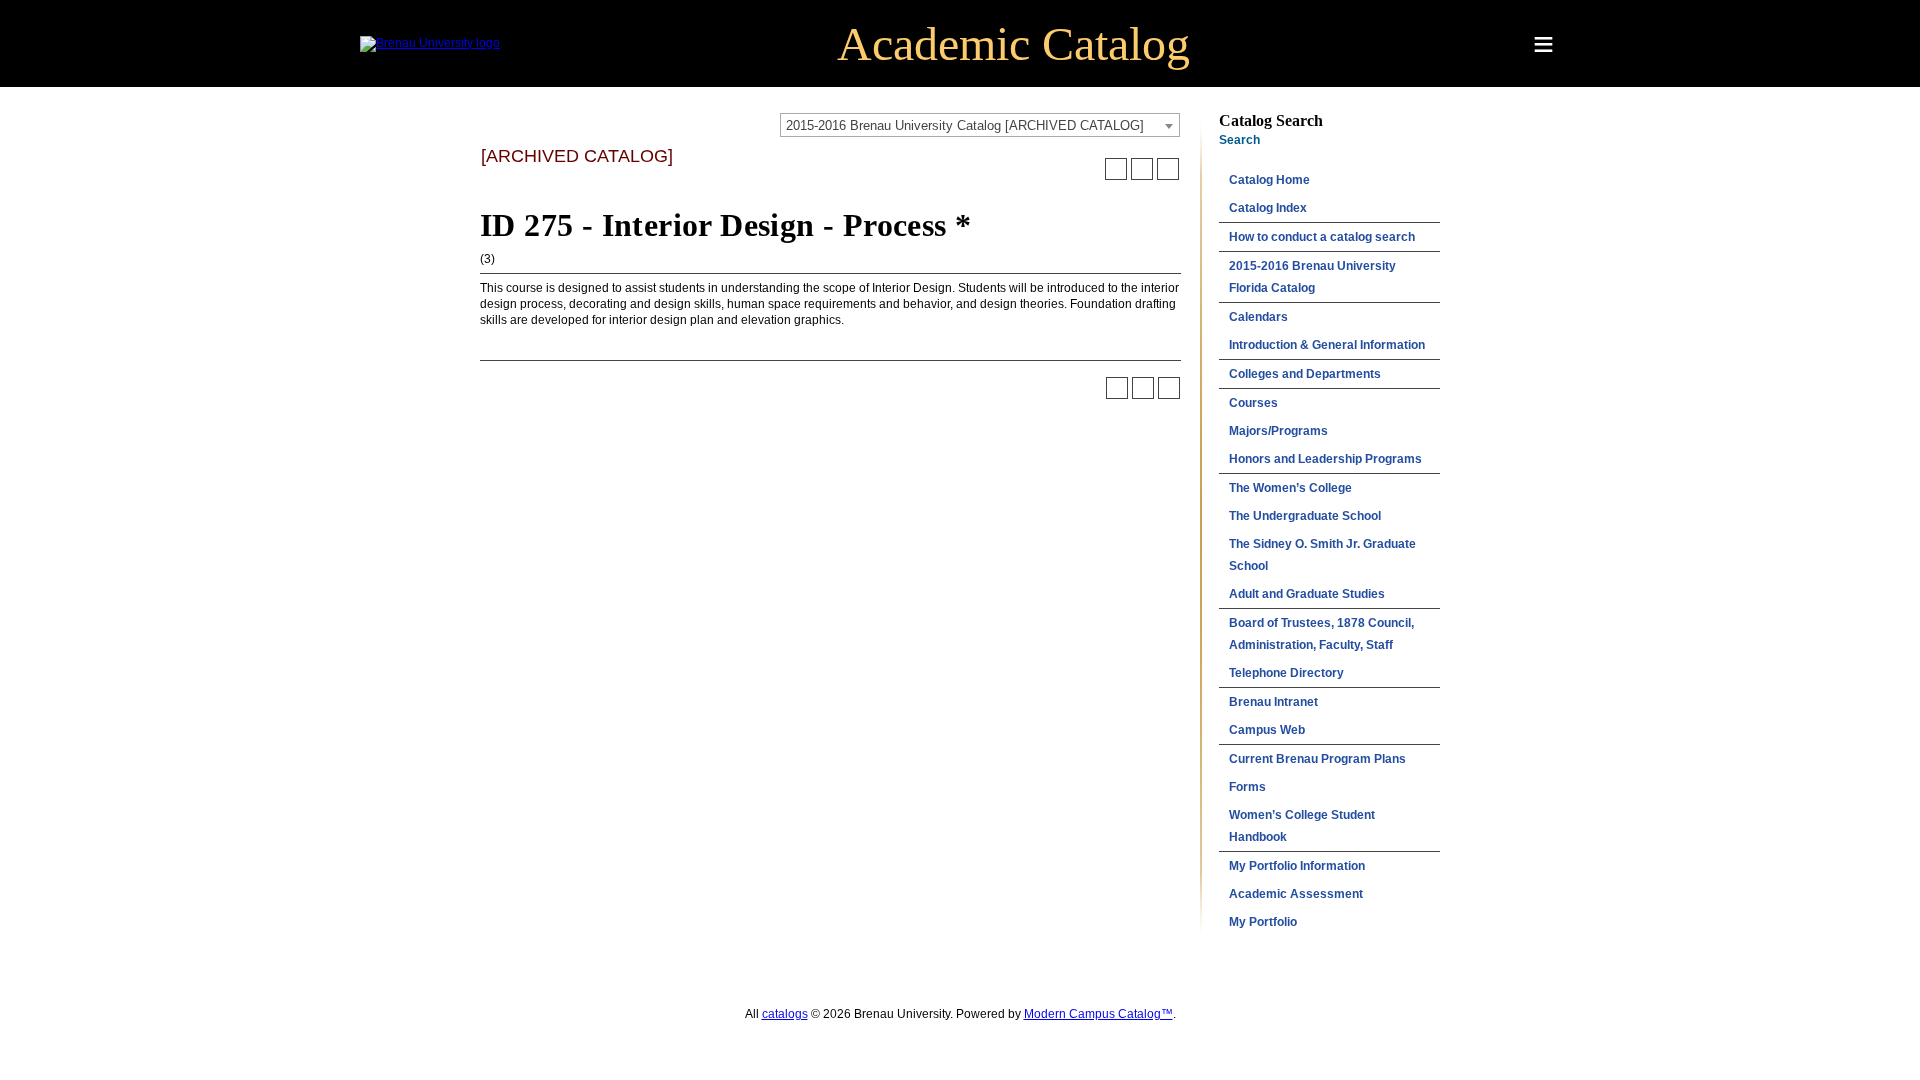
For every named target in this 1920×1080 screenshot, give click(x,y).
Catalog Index (1268, 208)
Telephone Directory (1286, 673)
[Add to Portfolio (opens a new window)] (1116, 169)
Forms (1247, 787)
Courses (1253, 403)
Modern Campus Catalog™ (1098, 1014)
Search (1239, 140)
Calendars (1258, 317)
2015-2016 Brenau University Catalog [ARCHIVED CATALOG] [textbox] (965, 125)
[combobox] (980, 125)
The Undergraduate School (1305, 516)
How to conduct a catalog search (1322, 237)
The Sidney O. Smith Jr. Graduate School (1322, 555)
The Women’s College (1290, 488)
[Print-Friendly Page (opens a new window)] (1142, 169)
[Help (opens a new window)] (1168, 169)
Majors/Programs (1278, 431)
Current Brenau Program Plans (1317, 759)
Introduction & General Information (1327, 345)
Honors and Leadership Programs (1325, 459)
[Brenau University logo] (430, 43)
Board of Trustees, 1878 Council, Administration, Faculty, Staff (1321, 634)
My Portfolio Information (1297, 866)
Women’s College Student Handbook (1302, 826)
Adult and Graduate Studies (1307, 594)
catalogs (785, 1014)
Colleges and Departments (1305, 374)
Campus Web (1267, 730)
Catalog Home (1269, 180)
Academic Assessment (1296, 894)
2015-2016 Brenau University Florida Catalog (1312, 277)
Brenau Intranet (1273, 702)
